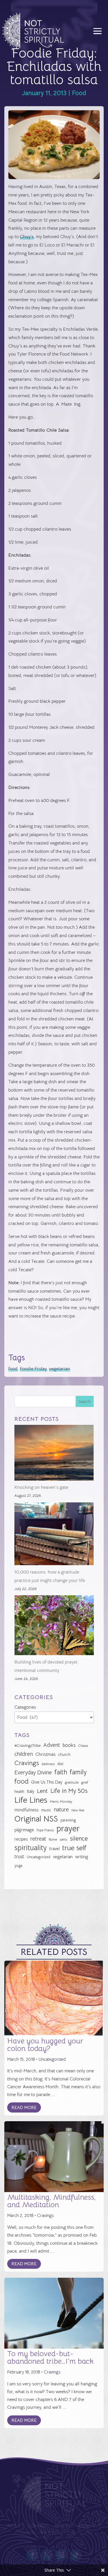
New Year (78, 1810)
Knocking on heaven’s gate (41, 1487)
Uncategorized (39, 1857)
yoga (18, 1866)
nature (61, 1809)
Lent (42, 1791)
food (13, 1369)
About (14, 2526)
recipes (21, 1839)
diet (60, 1764)
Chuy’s (27, 237)
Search (85, 1401)
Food (79, 93)
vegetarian (59, 1369)
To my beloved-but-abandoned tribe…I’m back (50, 2357)
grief (85, 1782)
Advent (52, 1745)
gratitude (72, 1782)
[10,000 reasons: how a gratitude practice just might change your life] (54, 1535)
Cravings (27, 1763)
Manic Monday (61, 1802)
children (24, 1754)
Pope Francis (45, 1830)
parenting (68, 1820)
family (78, 1772)
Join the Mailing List (78, 2526)
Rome (53, 1839)
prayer (68, 1829)
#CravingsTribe (28, 1745)
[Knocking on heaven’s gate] (54, 1454)
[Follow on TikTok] (76, 2555)
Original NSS (36, 1819)
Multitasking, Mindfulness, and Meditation (51, 2201)
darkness (48, 1764)
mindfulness (26, 1810)
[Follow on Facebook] (32, 2555)
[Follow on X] (47, 2555)
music (46, 1810)
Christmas (46, 1754)
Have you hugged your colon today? (45, 2045)
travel (54, 1849)
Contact (37, 2526)
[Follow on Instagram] (61, 2555)
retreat (38, 1839)
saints (64, 1839)
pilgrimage (24, 1830)
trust (19, 1857)
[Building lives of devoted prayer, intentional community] (54, 1627)
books (69, 1745)
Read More (24, 2107)
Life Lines (31, 1800)
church (64, 1755)
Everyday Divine (33, 1772)
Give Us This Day (47, 1782)
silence (79, 1838)
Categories (25, 1707)
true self (74, 1848)
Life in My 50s (69, 1791)
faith (61, 1772)
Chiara (83, 1746)
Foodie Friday (33, 1369)
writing (82, 1857)
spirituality (31, 1848)
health (19, 1792)
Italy (31, 1791)
